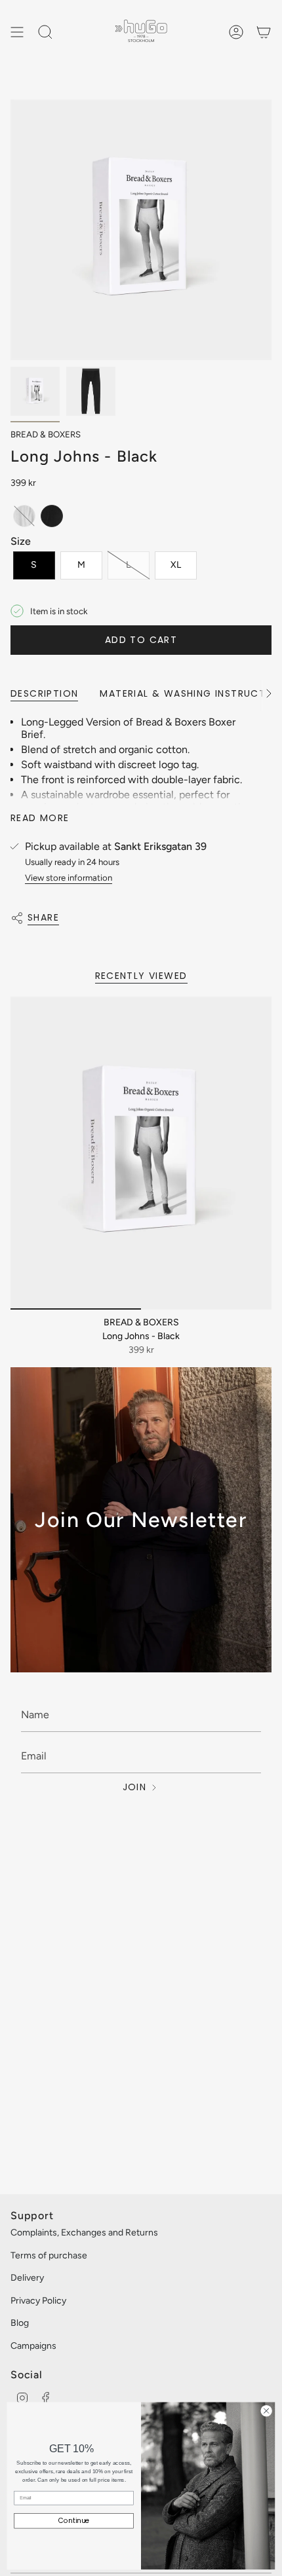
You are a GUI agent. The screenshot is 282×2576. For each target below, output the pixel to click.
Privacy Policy (38, 2301)
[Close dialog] (266, 2410)
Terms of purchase (49, 2255)
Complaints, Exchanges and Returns (84, 2233)
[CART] (264, 32)
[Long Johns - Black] (141, 1153)
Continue (74, 2521)
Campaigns (33, 2346)
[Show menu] (17, 32)
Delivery (27, 2278)
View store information (69, 877)
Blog (20, 2323)
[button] (24, 516)
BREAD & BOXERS (46, 434)
